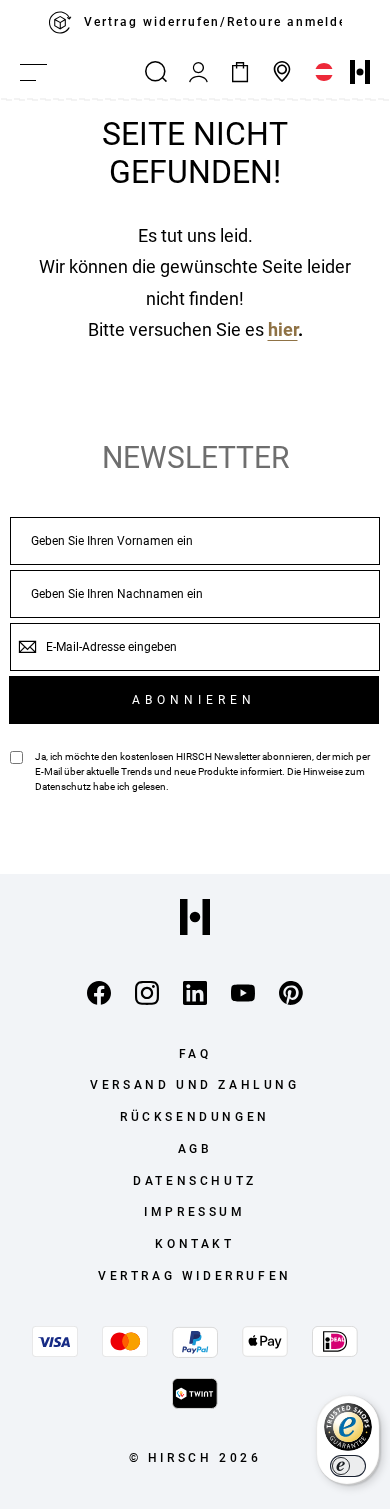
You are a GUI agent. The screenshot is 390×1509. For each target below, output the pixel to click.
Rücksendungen (195, 1117)
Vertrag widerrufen (195, 1276)
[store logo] (360, 72)
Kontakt (194, 1244)
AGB (195, 1149)
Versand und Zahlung (194, 1085)
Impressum (194, 1212)
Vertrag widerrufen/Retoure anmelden (213, 22)
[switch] (348, 1466)
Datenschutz (63, 786)
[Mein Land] (324, 72)
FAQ (195, 1054)
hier (283, 329)
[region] (195, 23)
